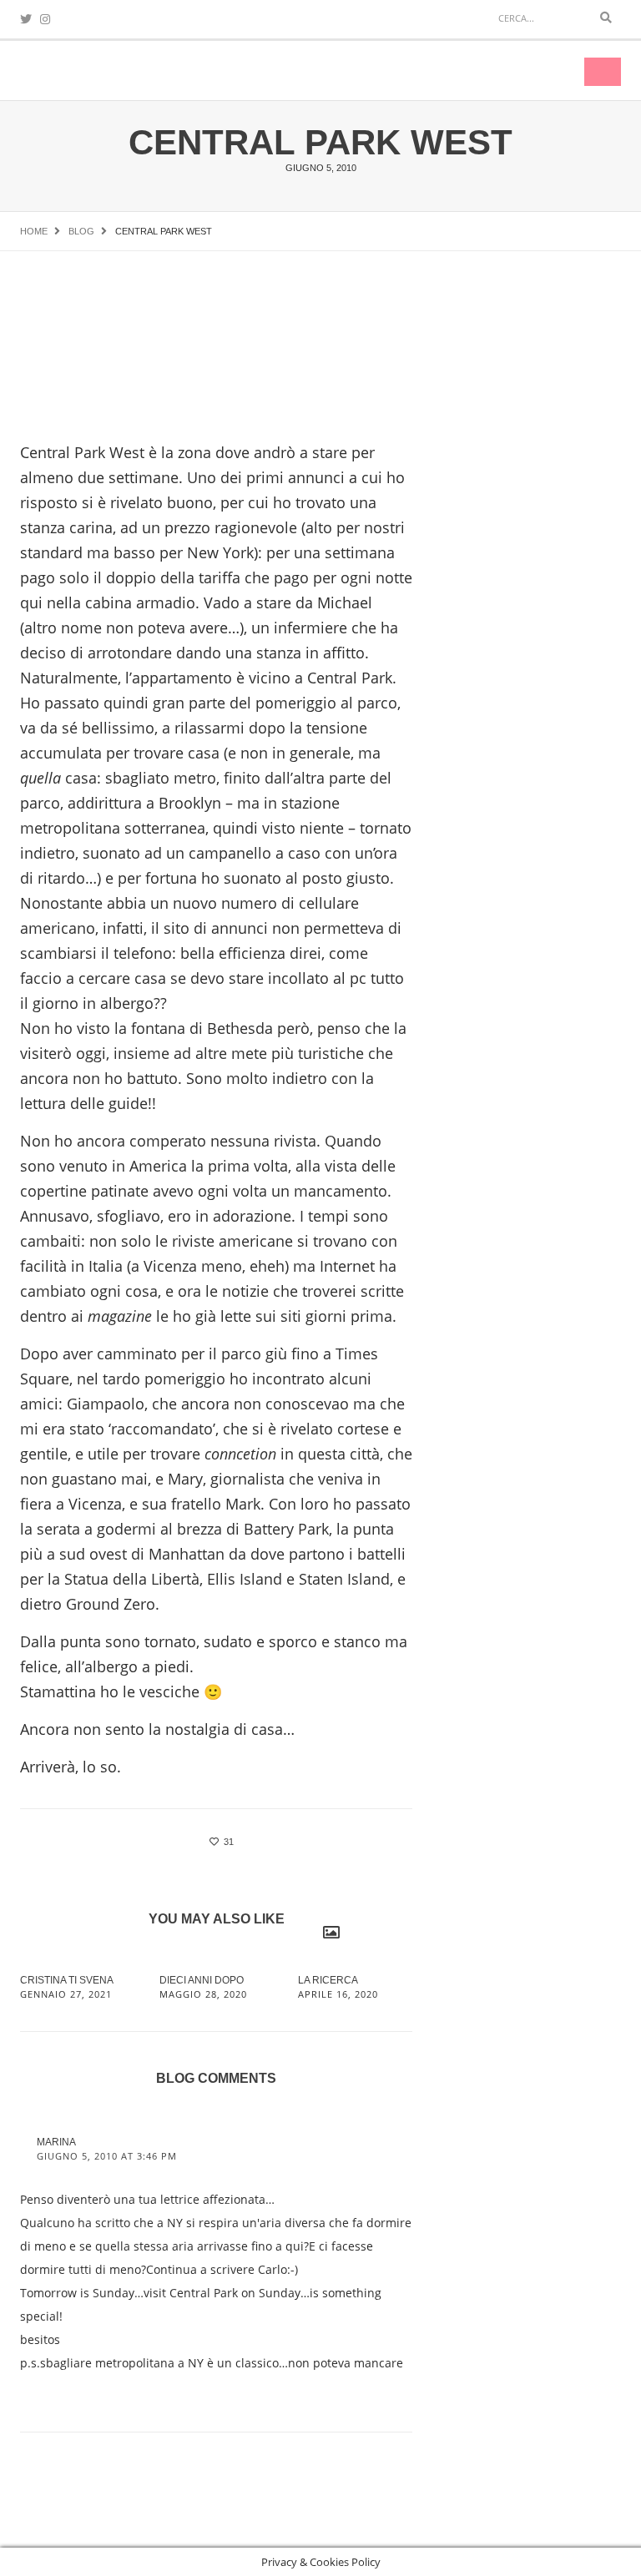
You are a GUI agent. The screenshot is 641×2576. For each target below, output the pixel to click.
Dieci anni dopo (202, 1980)
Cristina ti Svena (67, 1980)
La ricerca (328, 1980)
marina (56, 2142)
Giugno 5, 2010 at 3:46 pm (107, 2156)
